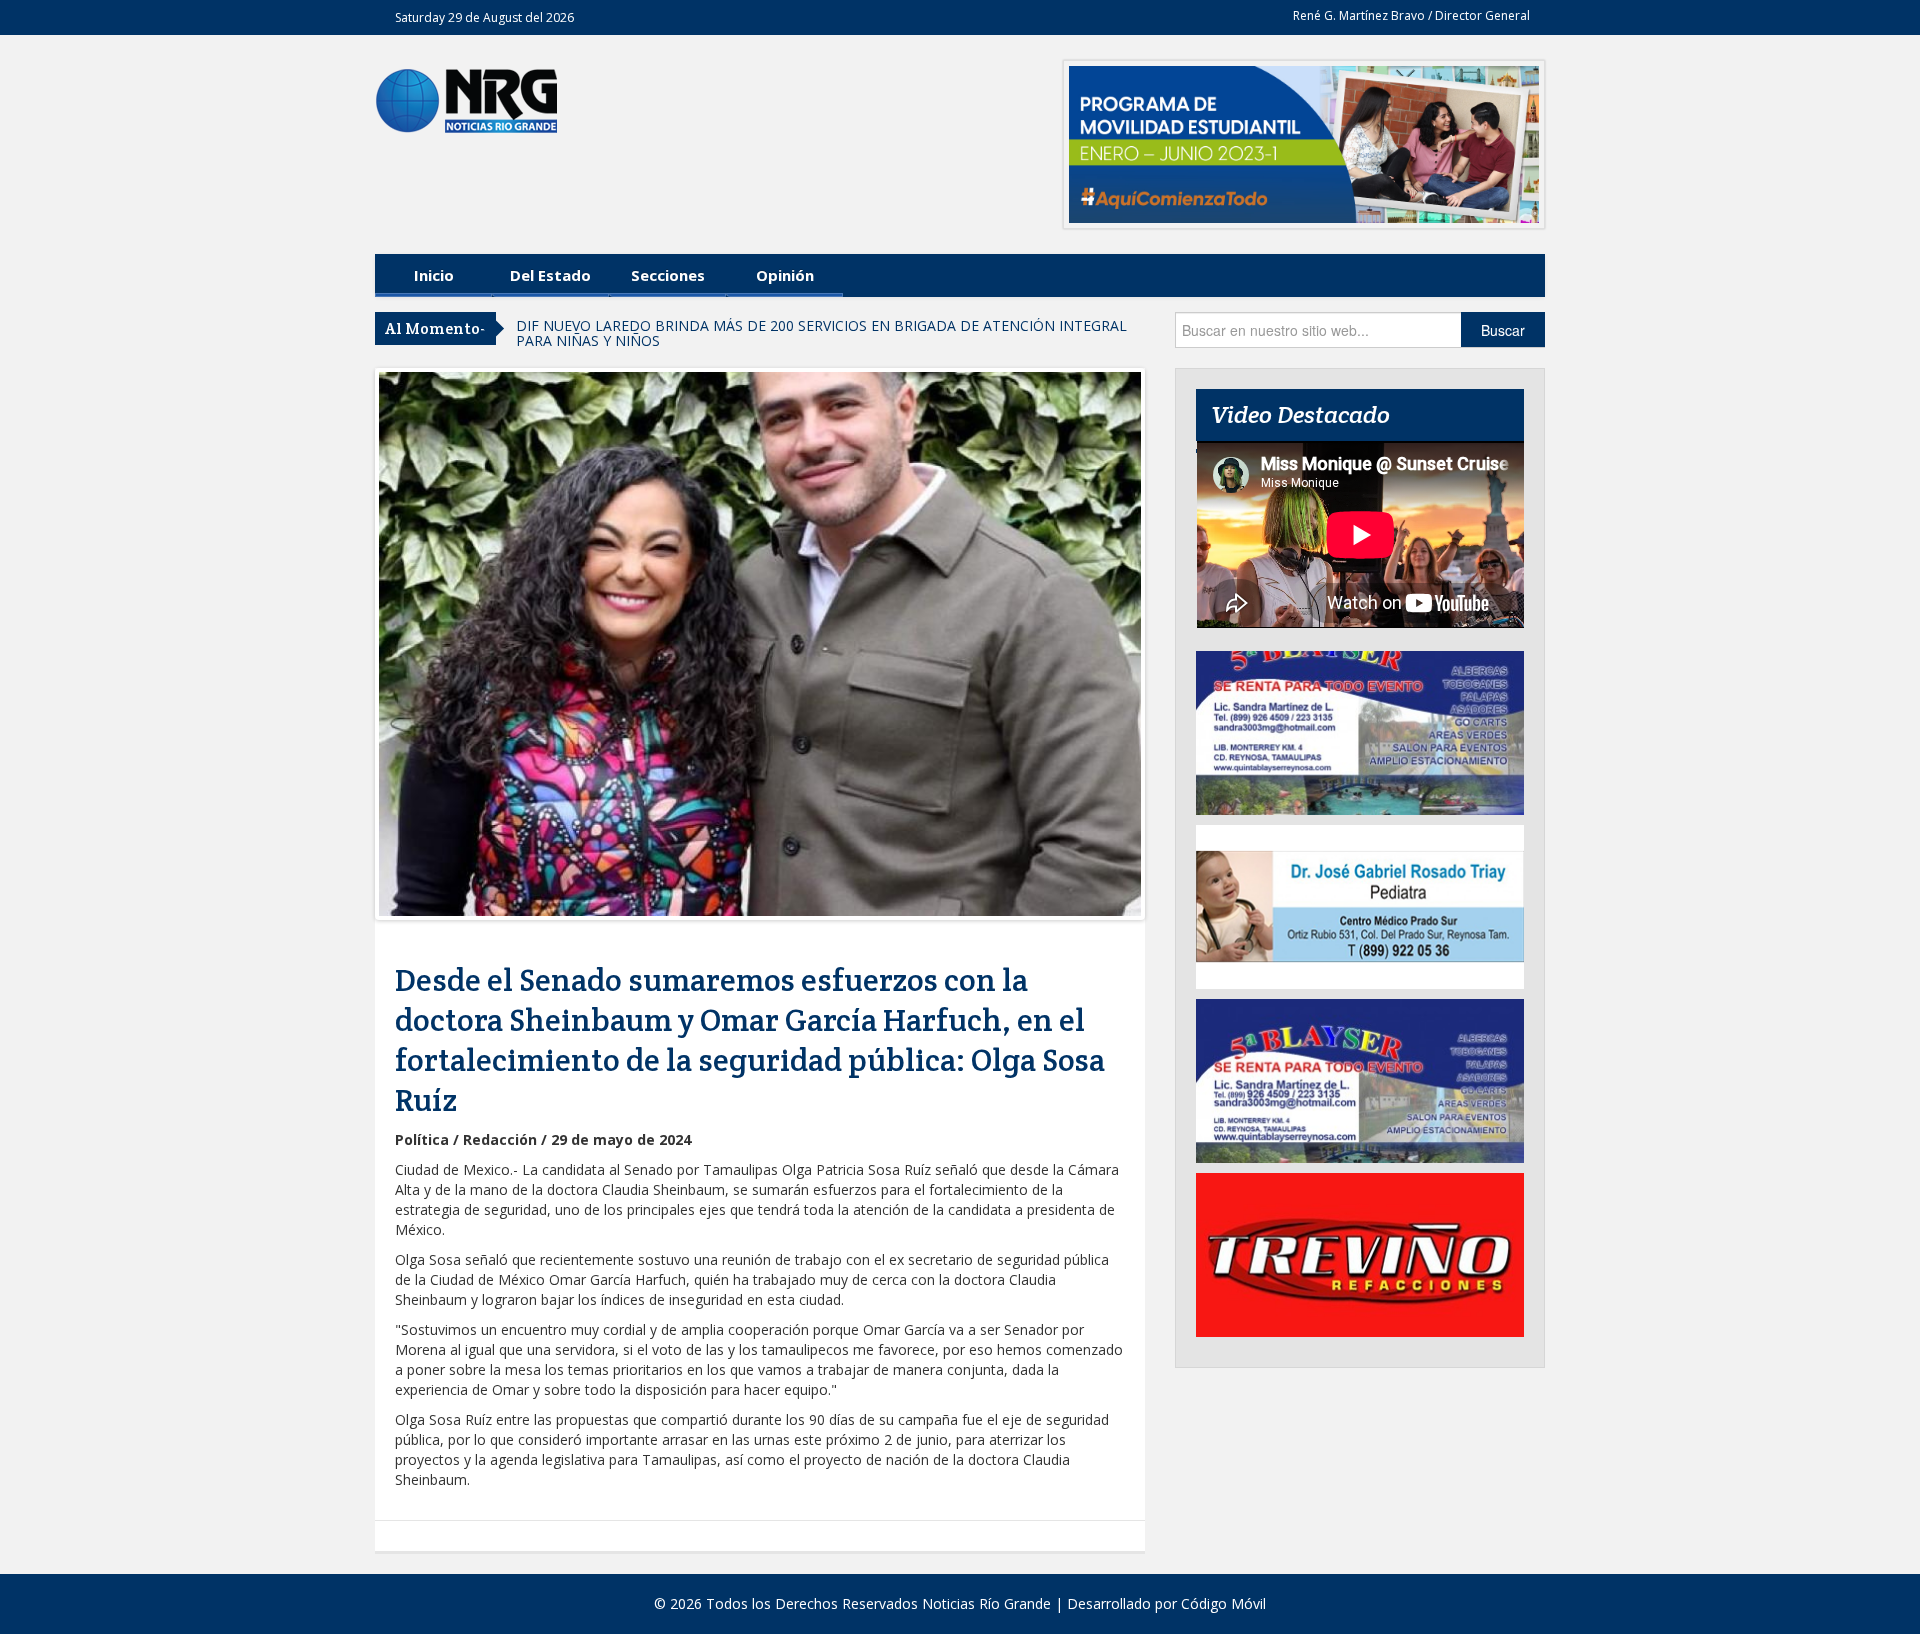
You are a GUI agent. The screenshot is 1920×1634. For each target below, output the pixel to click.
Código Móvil (1223, 1603)
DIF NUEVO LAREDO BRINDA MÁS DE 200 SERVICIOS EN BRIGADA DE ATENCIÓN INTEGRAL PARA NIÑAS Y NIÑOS (821, 333)
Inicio (434, 275)
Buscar (1503, 330)
